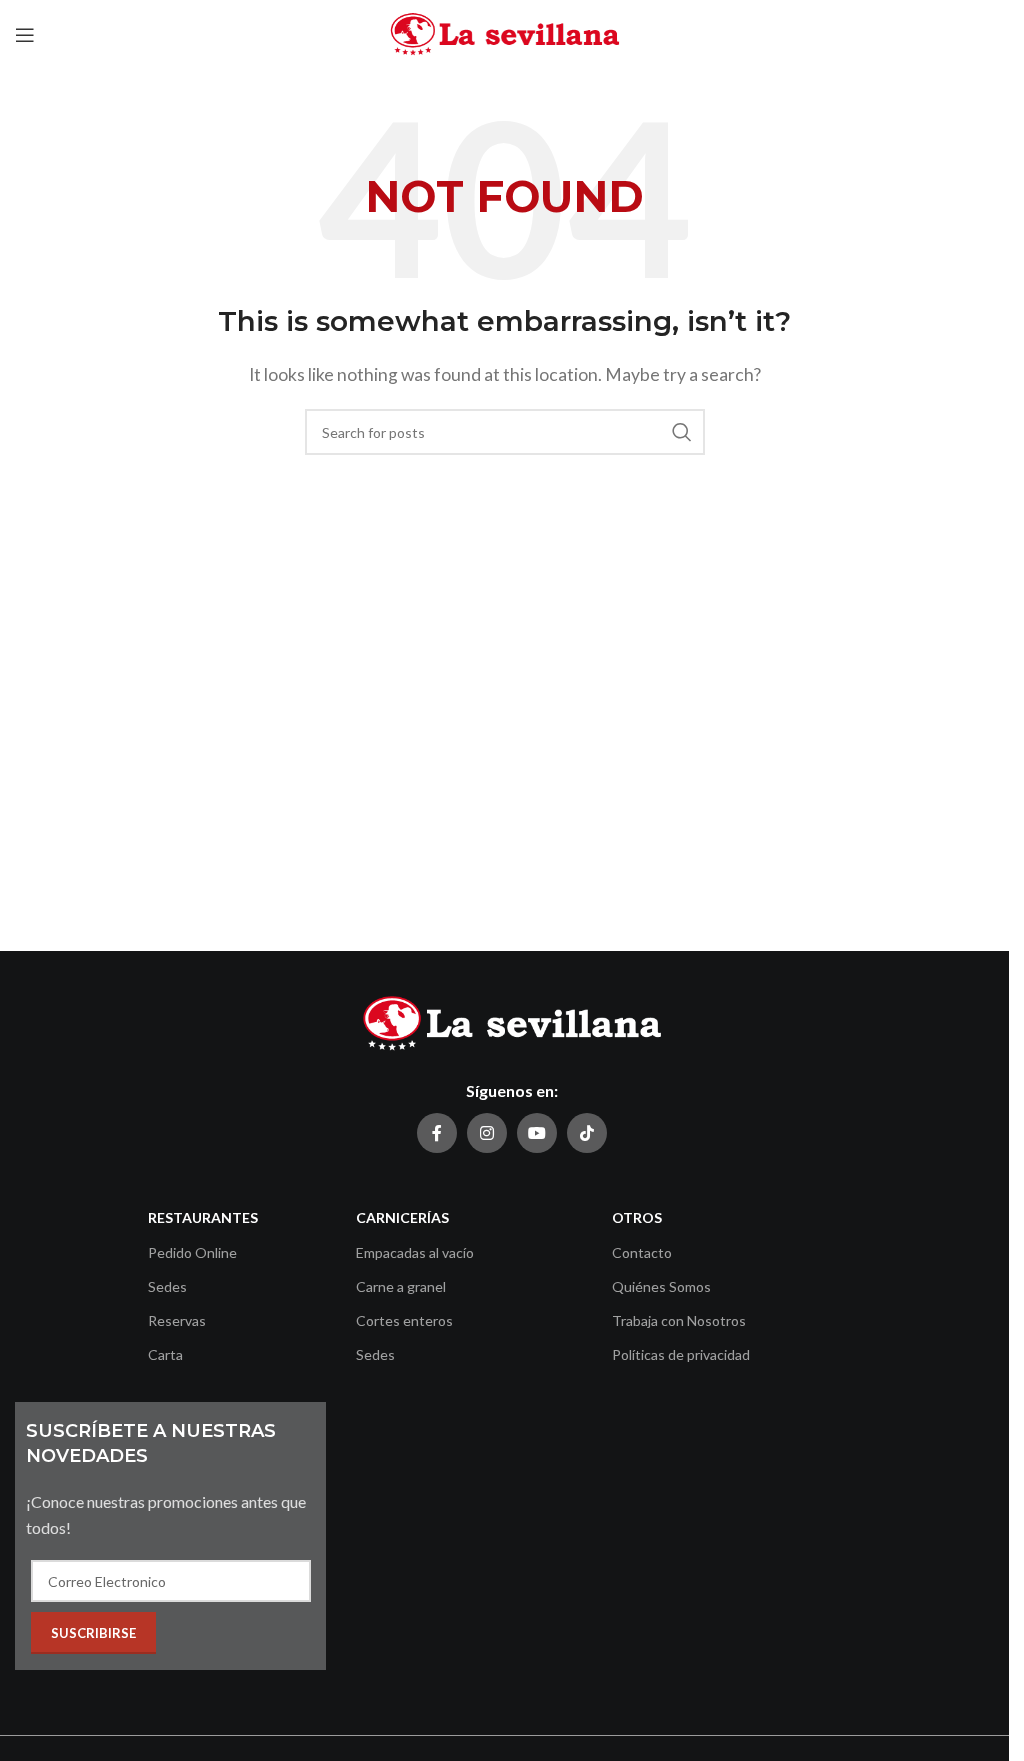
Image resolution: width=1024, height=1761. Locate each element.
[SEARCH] (682, 432)
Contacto (642, 1252)
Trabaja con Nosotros (679, 1320)
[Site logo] (505, 32)
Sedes (167, 1286)
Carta (165, 1354)
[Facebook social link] (437, 1133)
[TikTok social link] (587, 1133)
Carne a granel (401, 1286)
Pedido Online (192, 1252)
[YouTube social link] (537, 1133)
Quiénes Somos (661, 1286)
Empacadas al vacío (415, 1252)
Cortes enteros (404, 1320)
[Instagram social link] (487, 1133)
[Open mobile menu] (25, 35)
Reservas (177, 1320)
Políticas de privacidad (681, 1354)
